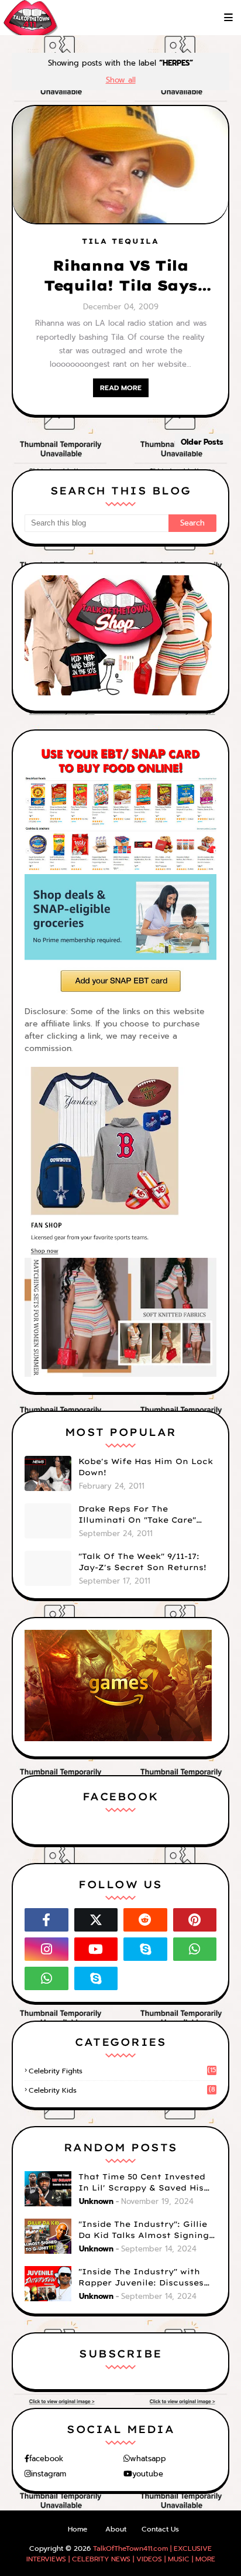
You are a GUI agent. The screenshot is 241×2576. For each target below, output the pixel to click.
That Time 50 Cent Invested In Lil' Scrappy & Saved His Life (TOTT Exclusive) (142, 2183)
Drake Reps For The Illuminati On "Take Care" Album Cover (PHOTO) (137, 1515)
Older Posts (202, 442)
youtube (148, 2474)
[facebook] (47, 1920)
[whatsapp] (195, 1949)
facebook (46, 2459)
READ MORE (121, 388)
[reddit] (145, 1920)
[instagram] (47, 1949)
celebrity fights (122, 2071)
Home (78, 2529)
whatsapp (148, 2459)
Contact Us (160, 2529)
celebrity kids (122, 2090)
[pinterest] (195, 1920)
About (116, 2529)
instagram (49, 2474)
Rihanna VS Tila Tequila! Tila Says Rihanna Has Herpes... (120, 276)
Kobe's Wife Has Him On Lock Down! (146, 1467)
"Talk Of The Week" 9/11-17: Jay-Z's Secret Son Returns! (142, 1562)
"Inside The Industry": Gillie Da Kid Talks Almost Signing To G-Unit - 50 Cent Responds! (147, 2230)
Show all (121, 80)
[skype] (145, 1949)
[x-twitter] (96, 1920)
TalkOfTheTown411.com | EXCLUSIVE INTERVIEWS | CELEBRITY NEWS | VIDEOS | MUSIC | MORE (121, 2554)
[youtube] (96, 1949)
